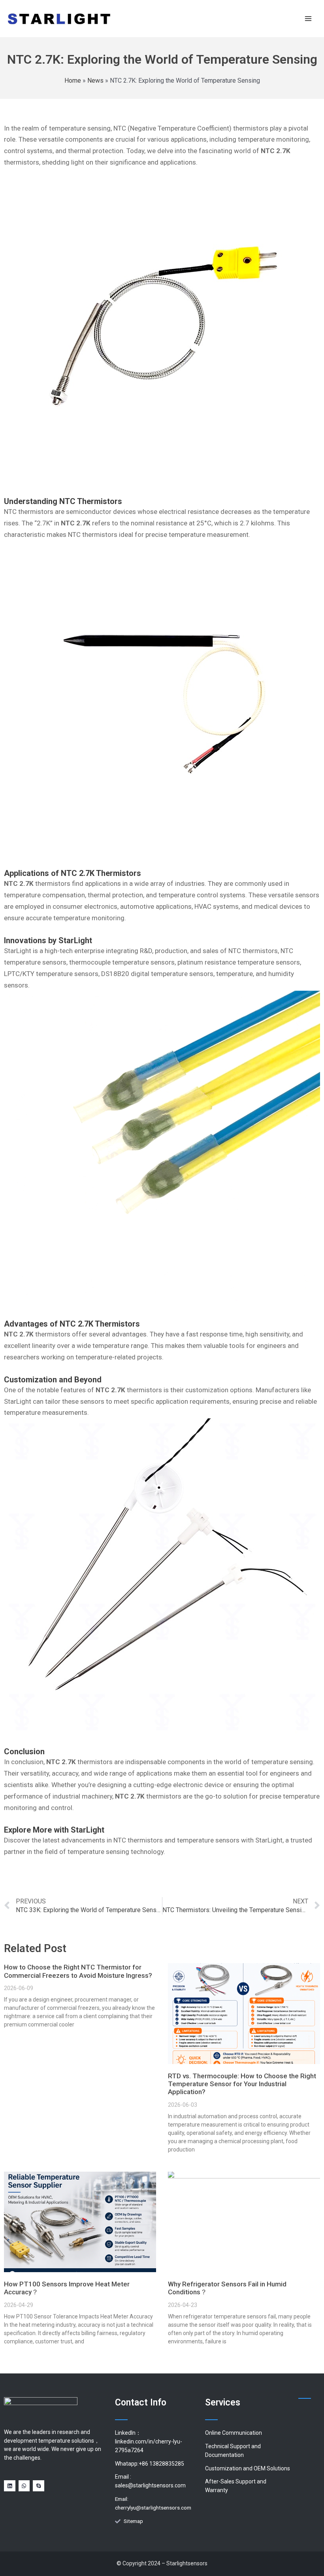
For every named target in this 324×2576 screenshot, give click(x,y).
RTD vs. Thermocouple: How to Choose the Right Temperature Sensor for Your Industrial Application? (242, 2084)
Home (73, 81)
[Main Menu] (308, 18)
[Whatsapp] (24, 2486)
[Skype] (39, 2486)
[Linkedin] (10, 2486)
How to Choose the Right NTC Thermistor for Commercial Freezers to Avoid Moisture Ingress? (78, 1971)
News (95, 81)
